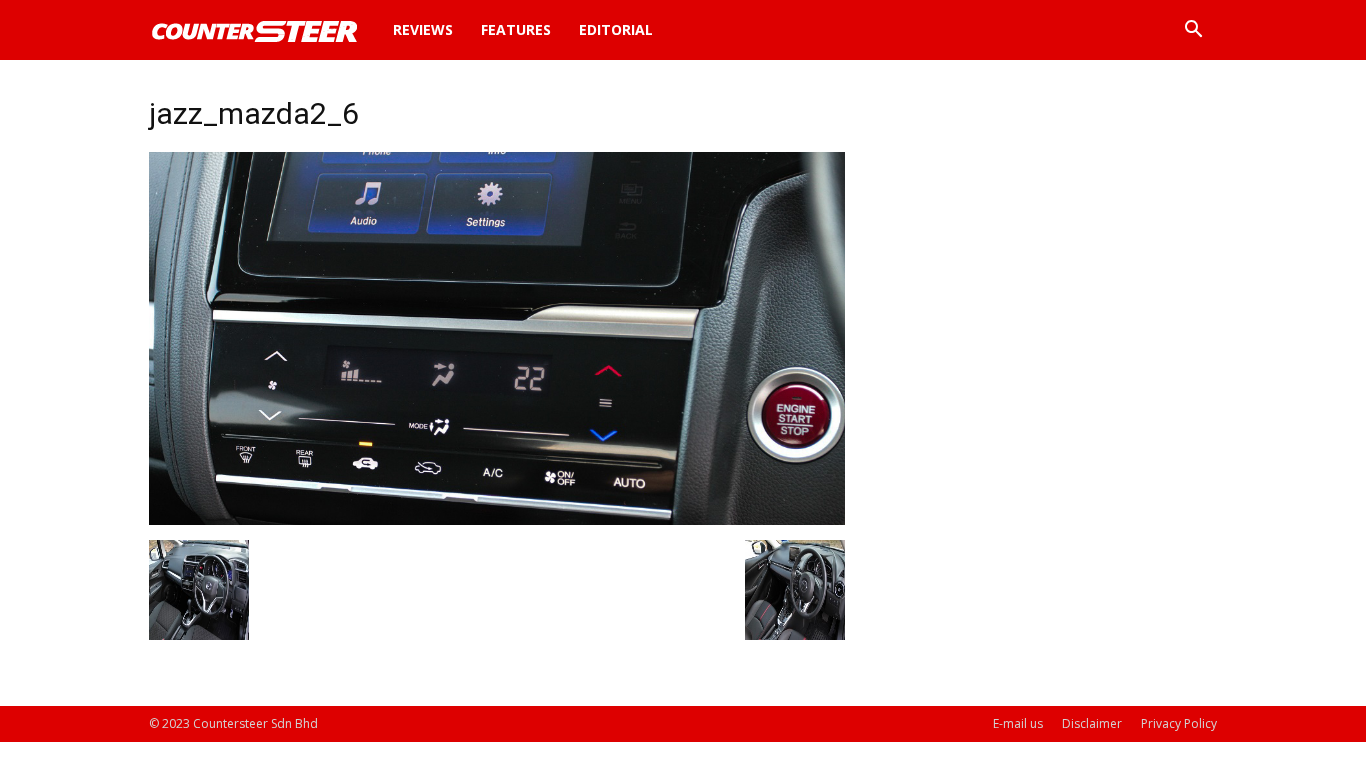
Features (516, 29)
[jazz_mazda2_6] (497, 519)
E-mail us (1018, 723)
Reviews (423, 29)
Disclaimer (1092, 723)
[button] (1193, 31)
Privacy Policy (1179, 723)
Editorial (616, 29)
